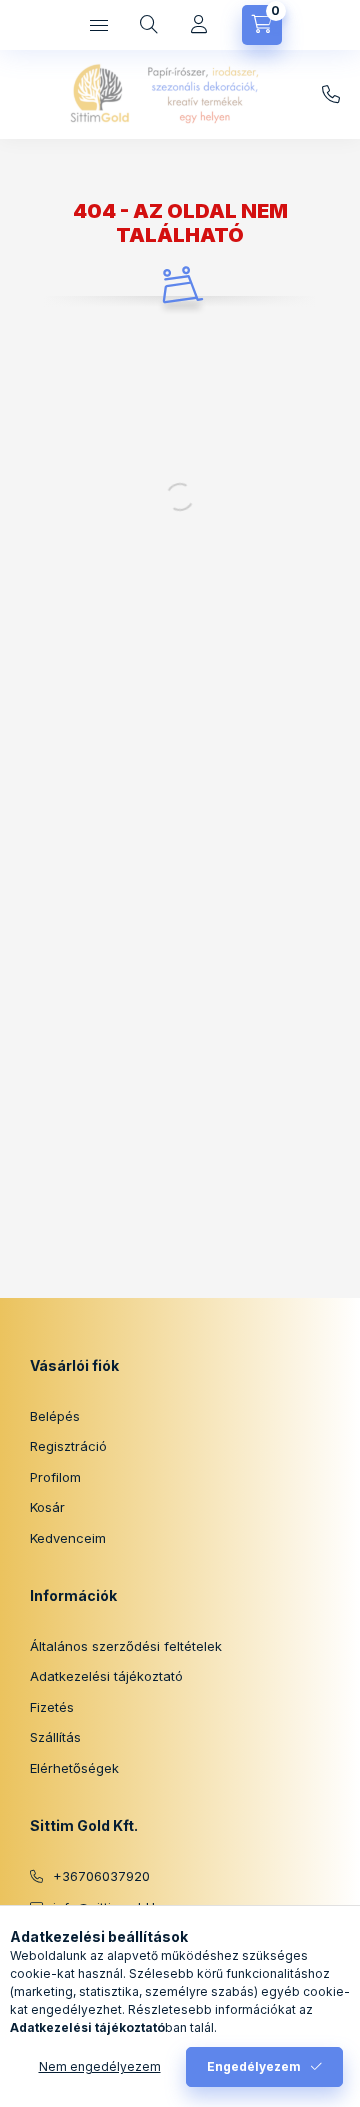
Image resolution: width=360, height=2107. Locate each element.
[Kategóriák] (99, 25)
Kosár (47, 1507)
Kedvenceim (68, 1538)
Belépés (55, 1416)
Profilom (55, 1477)
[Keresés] (149, 25)
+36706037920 (101, 1876)
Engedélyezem (254, 2066)
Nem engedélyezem (100, 2066)
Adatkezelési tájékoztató (106, 1676)
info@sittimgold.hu (331, 95)
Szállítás (55, 1737)
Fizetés (52, 1707)
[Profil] (199, 25)
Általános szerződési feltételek (126, 1646)
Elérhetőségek (74, 1768)
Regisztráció (68, 1446)
